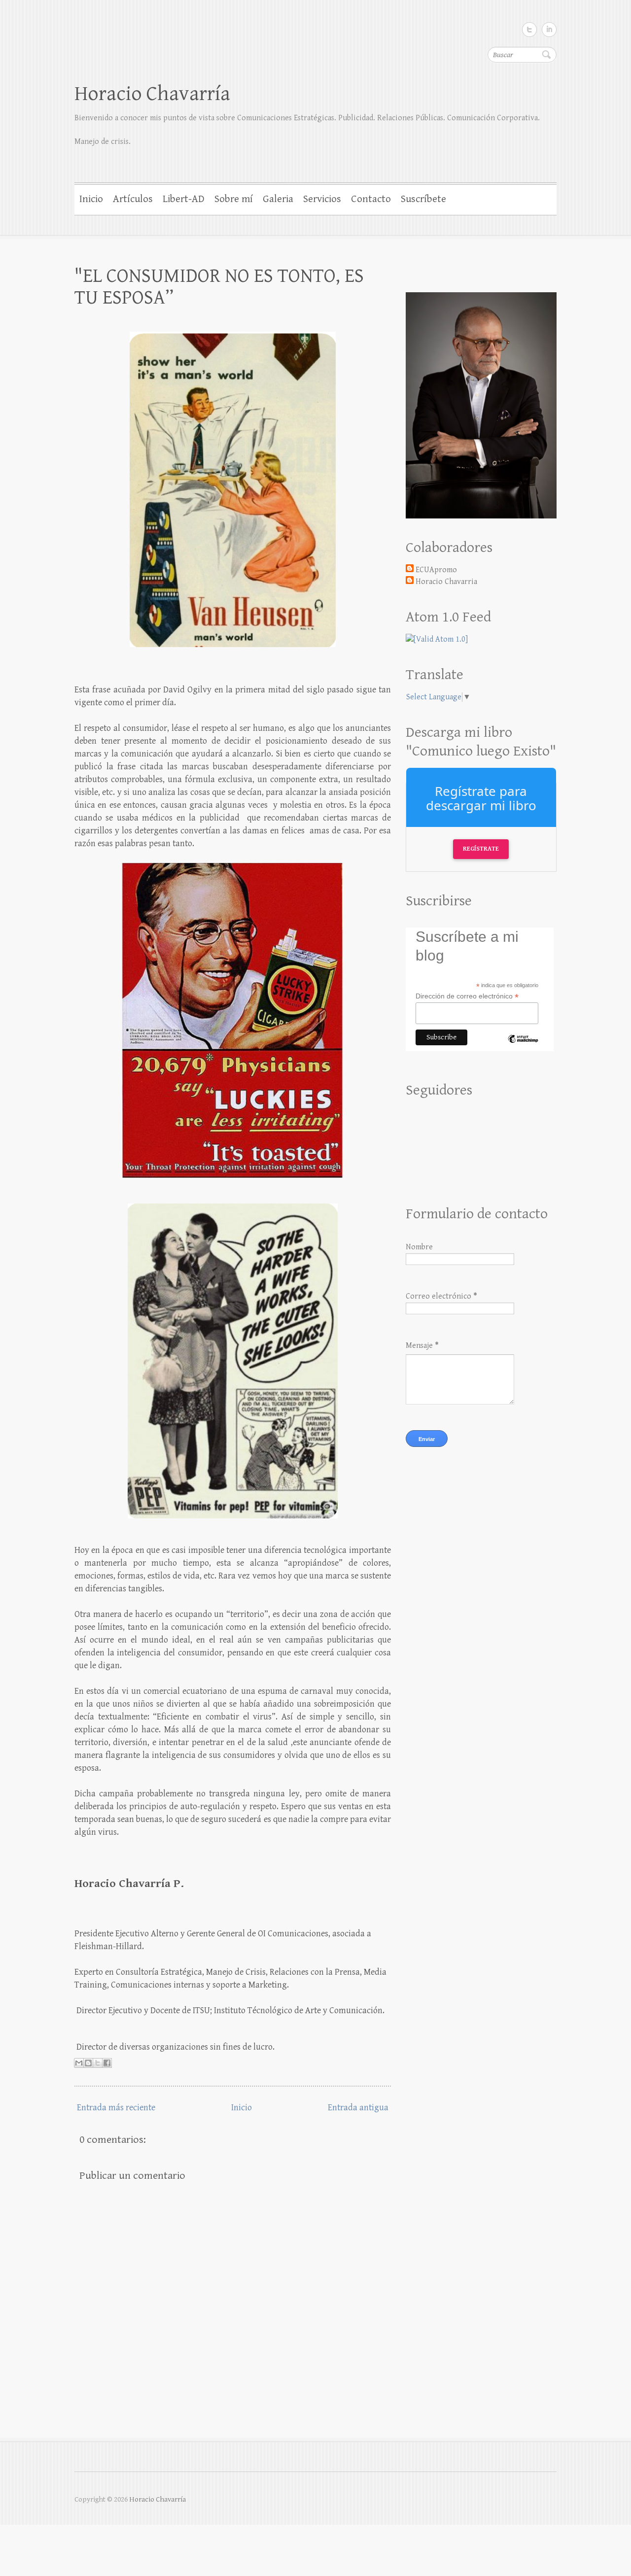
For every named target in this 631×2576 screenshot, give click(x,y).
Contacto (371, 199)
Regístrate (481, 849)
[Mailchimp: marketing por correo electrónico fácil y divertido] (523, 1047)
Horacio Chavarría (152, 94)
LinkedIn (549, 30)
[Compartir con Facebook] (107, 2063)
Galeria (278, 199)
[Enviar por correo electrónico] (79, 2063)
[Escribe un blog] (88, 2063)
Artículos (133, 199)
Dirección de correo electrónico (467, 996)
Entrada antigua (358, 2108)
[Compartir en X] (98, 2063)
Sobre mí (234, 199)
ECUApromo (436, 570)
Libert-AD (184, 199)
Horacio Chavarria (446, 582)
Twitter (529, 30)
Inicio (91, 199)
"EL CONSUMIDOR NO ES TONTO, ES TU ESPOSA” (219, 287)
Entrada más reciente (116, 2108)
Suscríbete (423, 199)
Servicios (322, 199)
